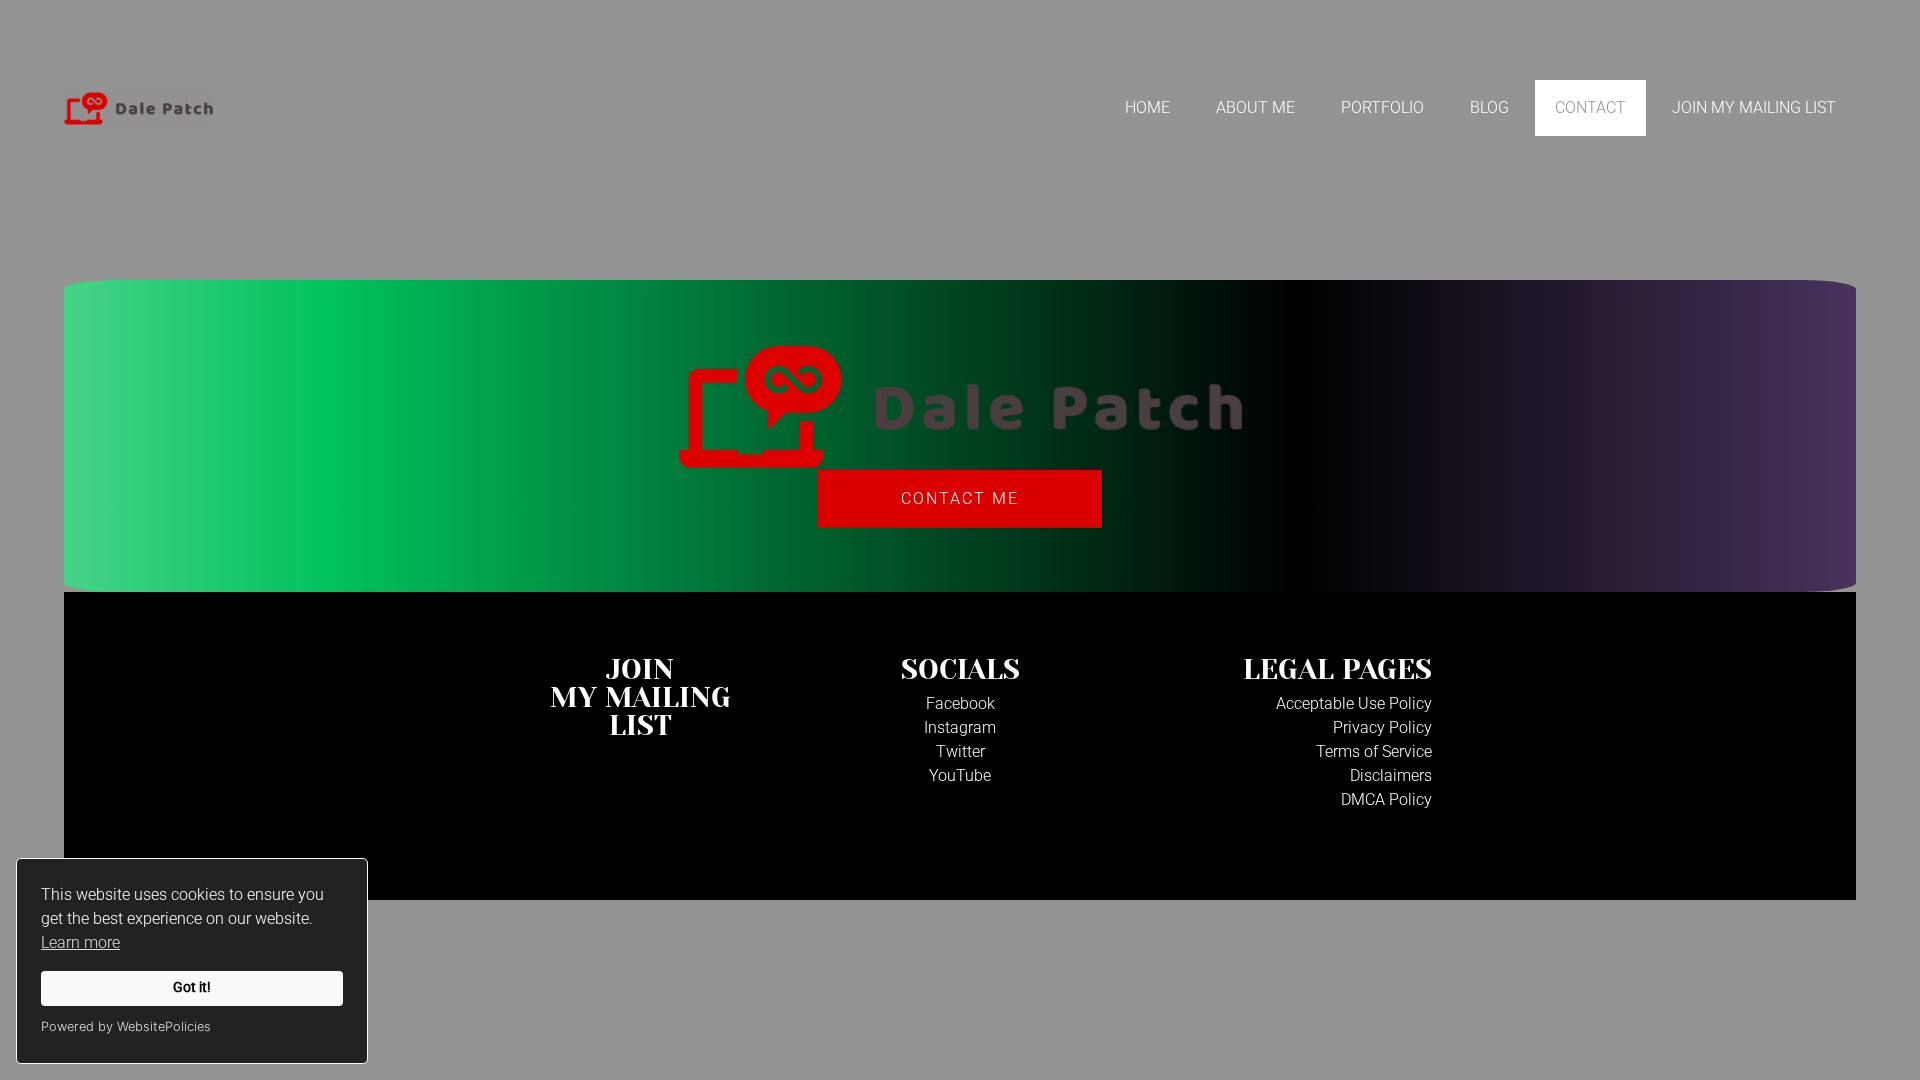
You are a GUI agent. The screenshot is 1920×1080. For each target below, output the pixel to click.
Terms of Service (1374, 751)
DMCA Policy (1386, 799)
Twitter (960, 751)
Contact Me (960, 498)
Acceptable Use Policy (1354, 703)
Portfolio (1382, 107)
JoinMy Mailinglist (640, 697)
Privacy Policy (1382, 727)
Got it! (192, 987)
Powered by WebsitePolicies (126, 1026)
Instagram (960, 727)
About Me (1255, 107)
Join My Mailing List (1754, 107)
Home (1147, 107)
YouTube (960, 775)
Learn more (80, 942)
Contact (1590, 107)
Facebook (960, 703)
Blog (1489, 107)
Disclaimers (1391, 775)
